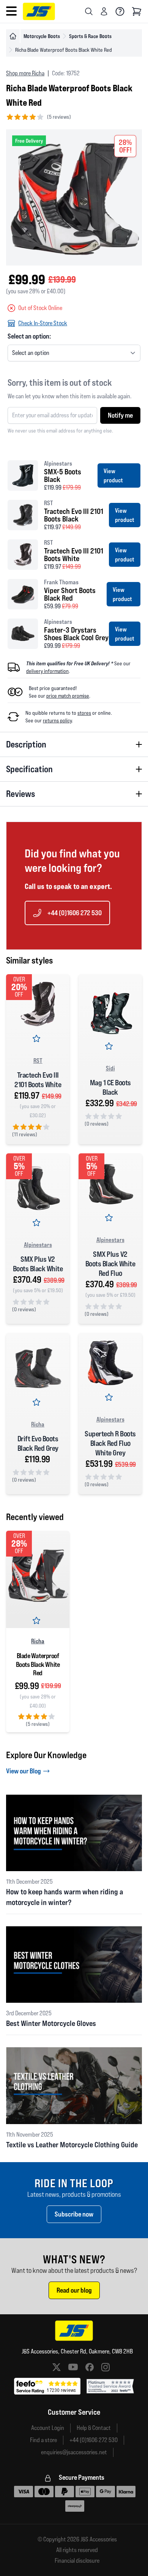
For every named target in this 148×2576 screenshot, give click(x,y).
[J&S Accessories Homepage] (39, 11)
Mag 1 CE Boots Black (110, 1087)
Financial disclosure (77, 2561)
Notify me (120, 415)
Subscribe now (74, 2214)
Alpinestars (38, 1245)
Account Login (48, 2428)
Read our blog (74, 2290)
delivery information (47, 671)
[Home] (13, 36)
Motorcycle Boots (42, 36)
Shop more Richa (25, 73)
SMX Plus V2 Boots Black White (38, 1264)
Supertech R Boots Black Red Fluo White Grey (110, 1443)
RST (38, 1061)
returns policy (57, 720)
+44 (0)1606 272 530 (75, 913)
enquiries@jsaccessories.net (74, 2452)
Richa (38, 1424)
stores (84, 713)
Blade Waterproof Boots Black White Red (38, 1664)
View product (113, 475)
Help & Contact (94, 2428)
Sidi (110, 1068)
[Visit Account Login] (104, 11)
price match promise (68, 696)
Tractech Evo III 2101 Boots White (38, 1080)
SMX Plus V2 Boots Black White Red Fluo (110, 1264)
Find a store (43, 2440)
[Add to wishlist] (38, 1040)
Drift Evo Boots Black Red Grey (38, 1443)
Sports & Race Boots (90, 36)
